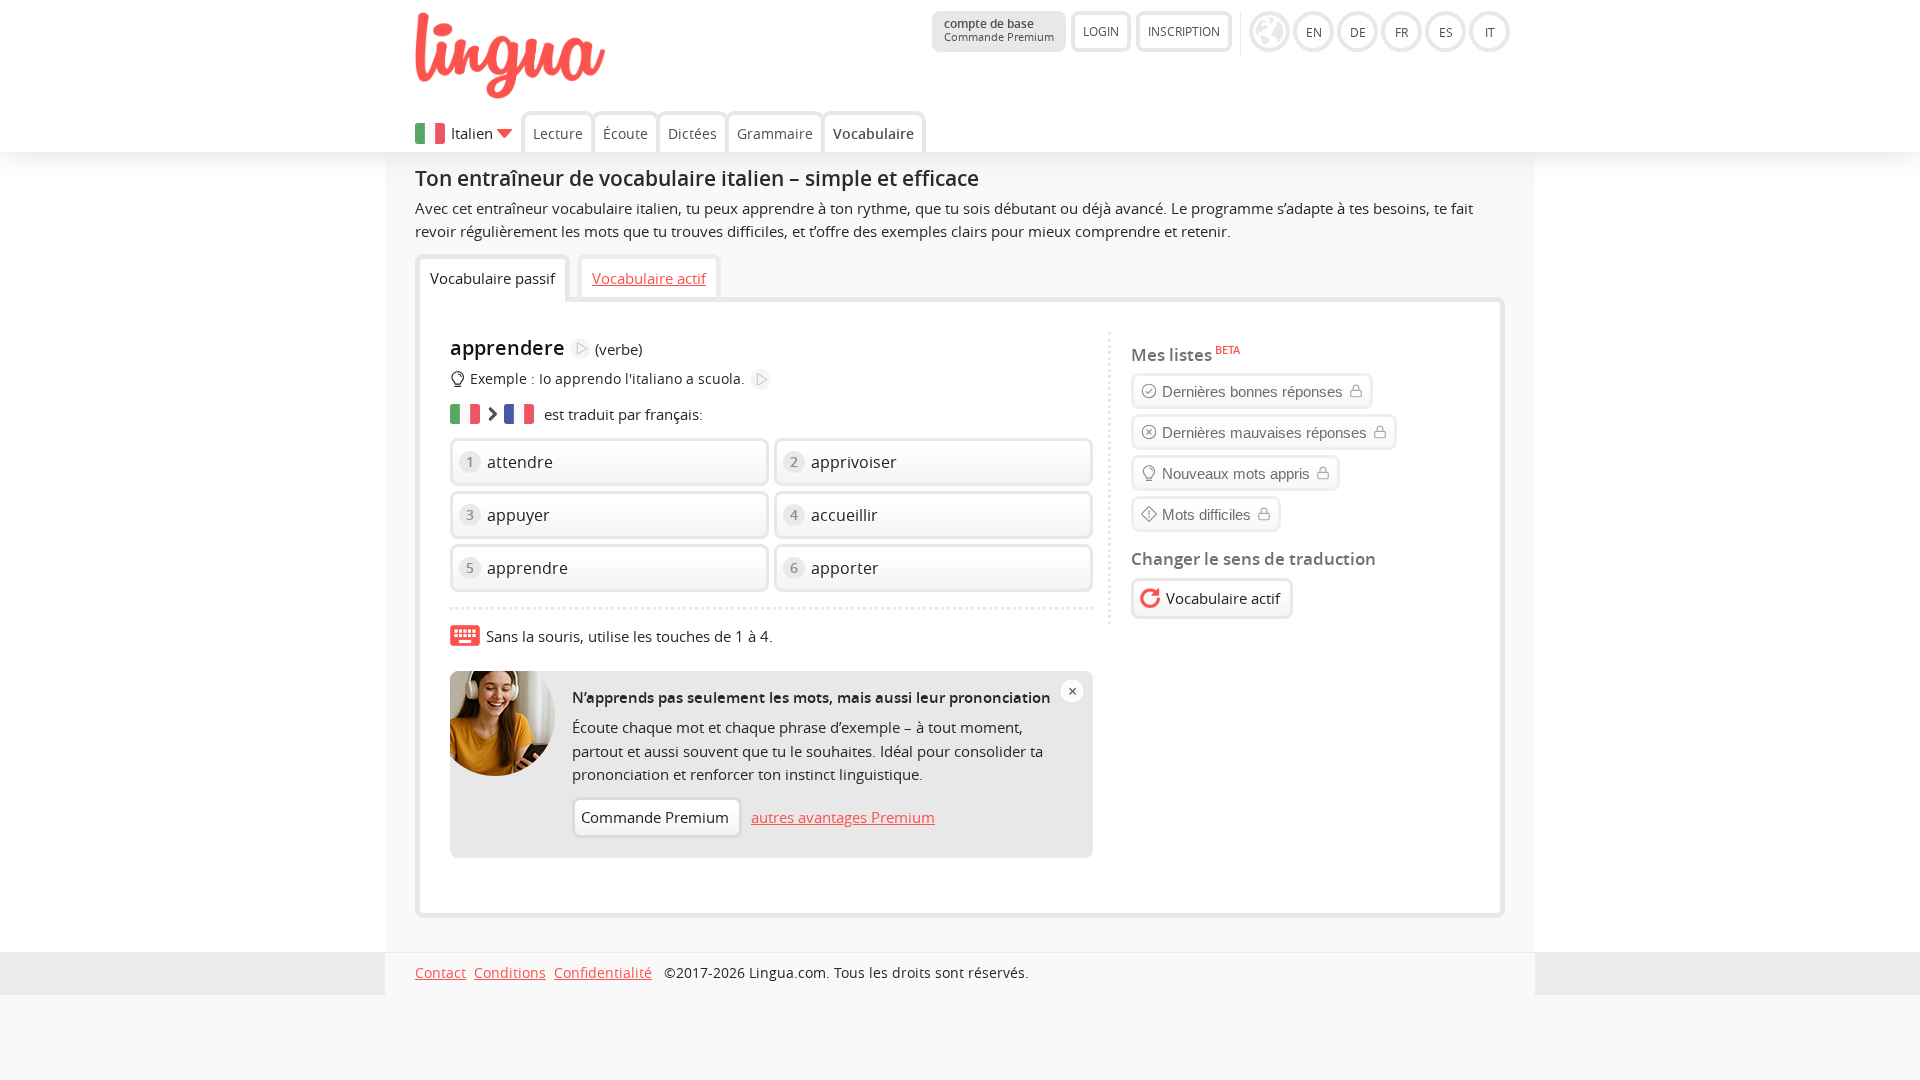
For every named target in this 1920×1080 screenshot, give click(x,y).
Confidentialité (603, 973)
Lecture (558, 133)
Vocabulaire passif (492, 278)
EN (1314, 32)
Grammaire (775, 133)
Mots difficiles (1206, 514)
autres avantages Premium (843, 817)
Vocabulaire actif (649, 278)
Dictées (692, 133)
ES (1446, 32)
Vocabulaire (873, 133)
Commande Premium (655, 817)
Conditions (510, 973)
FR (1401, 32)
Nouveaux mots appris (1236, 473)
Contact (440, 973)
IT (1490, 32)
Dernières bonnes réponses (1252, 391)
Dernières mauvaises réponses (1264, 432)
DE (1358, 32)
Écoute (625, 133)
